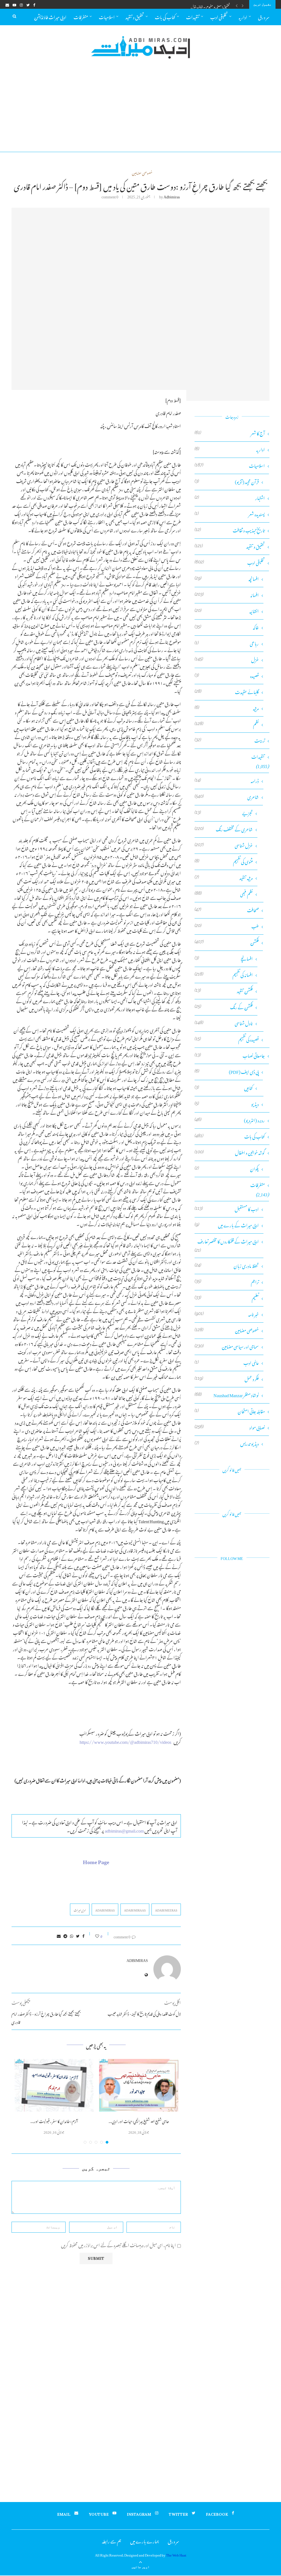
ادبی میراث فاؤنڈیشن (50, 16)
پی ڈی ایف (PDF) (227, 1072)
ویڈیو (227, 1104)
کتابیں (224, 1088)
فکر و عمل (227, 1379)
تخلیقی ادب (219, 16)
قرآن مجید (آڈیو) (227, 482)
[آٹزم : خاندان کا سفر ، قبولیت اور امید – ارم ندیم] (54, 2085)
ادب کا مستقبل (227, 1209)
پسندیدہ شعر (230, 514)
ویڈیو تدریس (227, 1444)
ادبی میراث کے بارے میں (227, 1225)
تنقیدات (193, 16)
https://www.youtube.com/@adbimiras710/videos (125, 1741)
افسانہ (227, 595)
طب (227, 926)
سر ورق (264, 16)
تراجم (227, 1282)
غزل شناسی (224, 845)
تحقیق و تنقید (135, 16)
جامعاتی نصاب (230, 1056)
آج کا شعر (230, 433)
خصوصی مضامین (142, 173)
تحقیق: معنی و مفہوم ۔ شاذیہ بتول (210, 6)
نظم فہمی (224, 894)
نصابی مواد (230, 1427)
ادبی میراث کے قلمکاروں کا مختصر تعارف (227, 1241)
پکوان (227, 1169)
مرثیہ (227, 708)
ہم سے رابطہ (112, 2541)
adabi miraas (135, 1910)
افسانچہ (227, 579)
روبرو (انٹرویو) (230, 1120)
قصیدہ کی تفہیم (227, 1039)
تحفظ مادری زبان (227, 1266)
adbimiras (172, 196)
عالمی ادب (227, 1363)
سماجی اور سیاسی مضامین (227, 1347)
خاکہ (227, 627)
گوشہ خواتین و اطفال (230, 1153)
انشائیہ (227, 611)
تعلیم (227, 1298)
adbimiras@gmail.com (124, 1830)
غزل (227, 660)
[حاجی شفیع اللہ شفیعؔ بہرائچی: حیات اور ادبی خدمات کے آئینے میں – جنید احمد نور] (139, 2085)
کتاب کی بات (165, 16)
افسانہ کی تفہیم (224, 975)
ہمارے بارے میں (144, 2541)
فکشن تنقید (224, 991)
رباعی (227, 644)
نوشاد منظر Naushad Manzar (227, 1395)
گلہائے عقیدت (227, 692)
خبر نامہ (227, 1314)
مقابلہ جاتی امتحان (230, 1411)
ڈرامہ (227, 781)
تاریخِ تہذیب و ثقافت (230, 530)
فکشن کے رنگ (224, 1007)
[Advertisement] (140, 111)
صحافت (227, 910)
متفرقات (81, 16)
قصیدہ (227, 676)
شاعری (227, 797)
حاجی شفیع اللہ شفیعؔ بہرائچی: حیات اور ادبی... (139, 2120)
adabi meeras (166, 1910)
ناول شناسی (224, 1023)
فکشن (227, 942)
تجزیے (224, 813)
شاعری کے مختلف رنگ (224, 829)
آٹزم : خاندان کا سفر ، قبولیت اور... (54, 2120)
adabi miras (105, 1910)
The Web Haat (176, 2554)
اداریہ (243, 16)
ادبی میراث (80, 1910)
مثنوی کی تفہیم (224, 862)
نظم (227, 724)
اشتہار (230, 498)
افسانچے (224, 959)
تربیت (230, 741)
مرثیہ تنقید (224, 878)
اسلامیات (107, 16)
